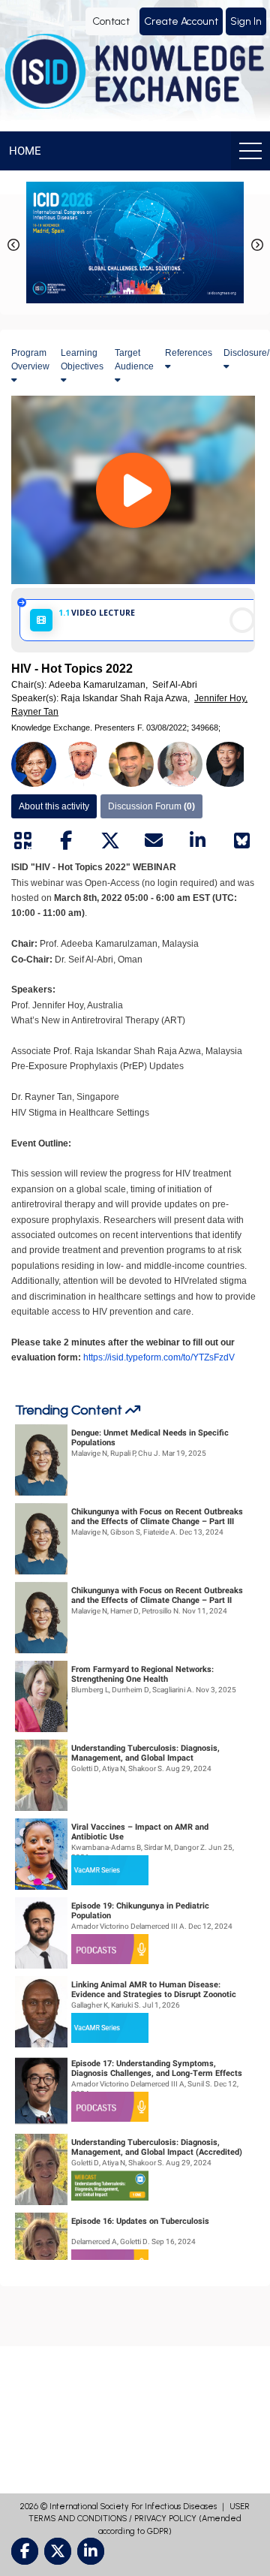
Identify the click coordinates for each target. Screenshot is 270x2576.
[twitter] (58, 2551)
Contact (111, 21)
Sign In (246, 21)
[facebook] (25, 2551)
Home (25, 151)
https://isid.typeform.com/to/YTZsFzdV (159, 1357)
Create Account (181, 21)
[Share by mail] (154, 841)
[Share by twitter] (110, 841)
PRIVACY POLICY (165, 2519)
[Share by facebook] (66, 841)
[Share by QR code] (22, 841)
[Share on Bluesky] (241, 841)
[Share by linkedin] (198, 841)
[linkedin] (91, 2551)
